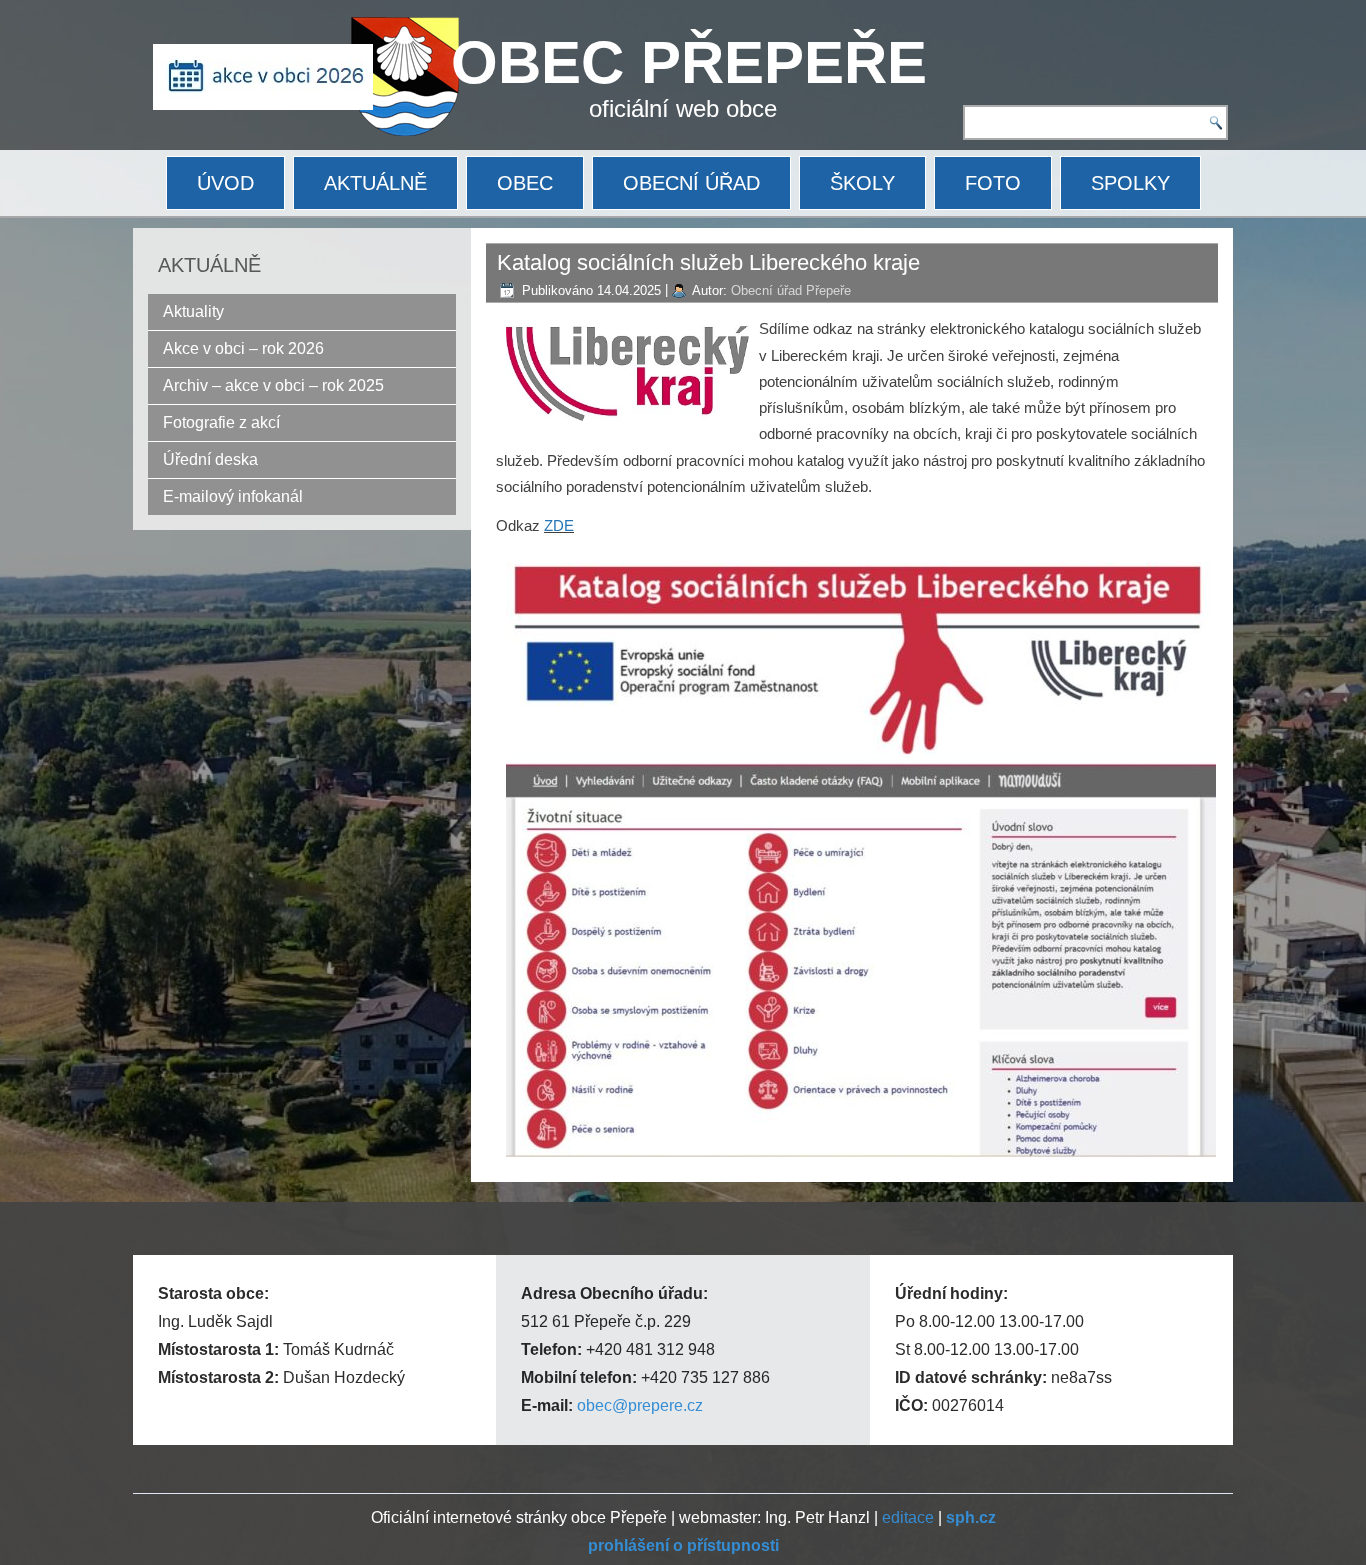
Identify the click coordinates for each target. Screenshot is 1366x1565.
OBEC (525, 183)
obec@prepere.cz (640, 1405)
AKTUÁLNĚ (375, 183)
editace (908, 1517)
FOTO (993, 183)
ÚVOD (225, 183)
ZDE (559, 525)
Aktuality (193, 311)
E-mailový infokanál (233, 496)
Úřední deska (210, 459)
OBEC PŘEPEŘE (689, 62)
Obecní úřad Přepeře (791, 290)
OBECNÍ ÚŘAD (691, 183)
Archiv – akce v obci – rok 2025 (273, 385)
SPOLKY (1130, 183)
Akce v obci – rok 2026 (243, 348)
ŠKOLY (862, 183)
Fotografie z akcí (221, 422)
